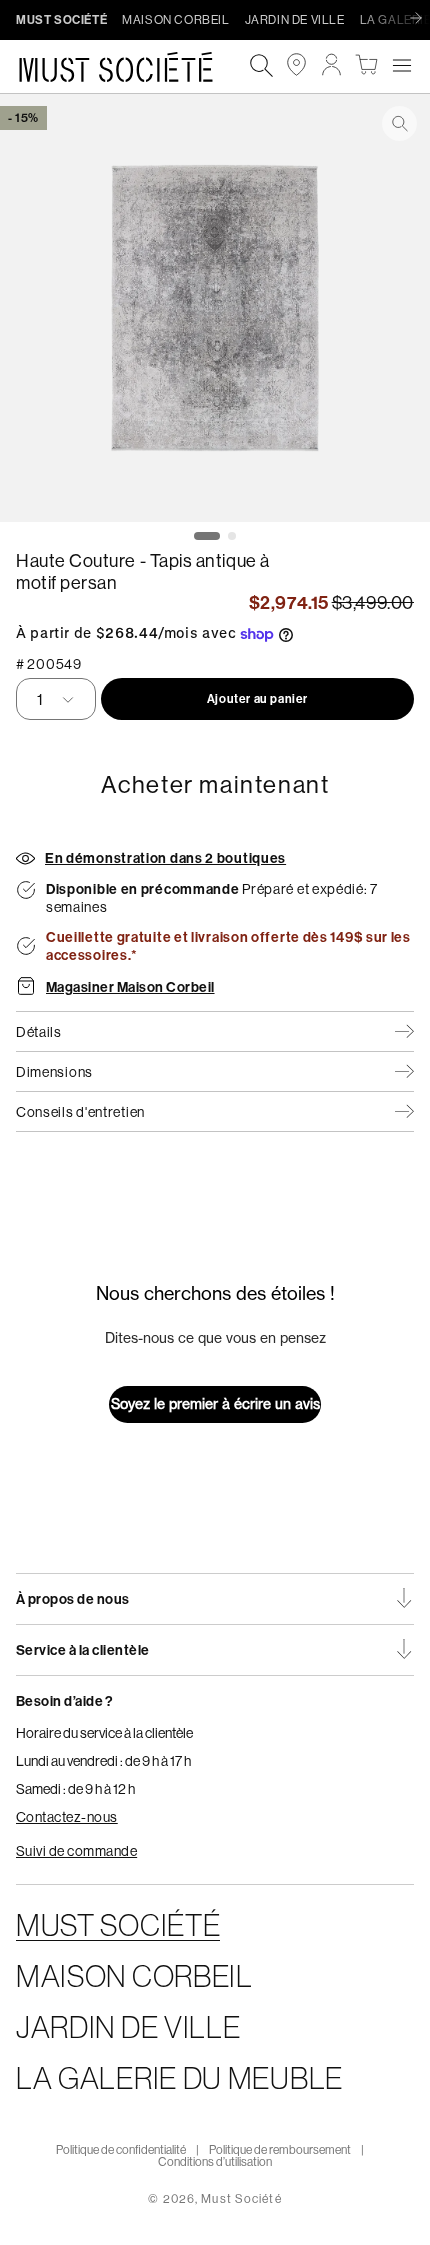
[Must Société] (126, 67)
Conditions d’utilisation (215, 2161)
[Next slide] (421, 19)
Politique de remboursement (280, 2149)
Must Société (241, 2198)
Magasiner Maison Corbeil (130, 987)
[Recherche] (261, 66)
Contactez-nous (67, 1817)
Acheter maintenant (215, 784)
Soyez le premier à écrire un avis (215, 1404)
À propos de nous (73, 1599)
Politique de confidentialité (121, 2149)
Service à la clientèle (83, 1650)
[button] (401, 64)
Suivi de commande (76, 1851)
